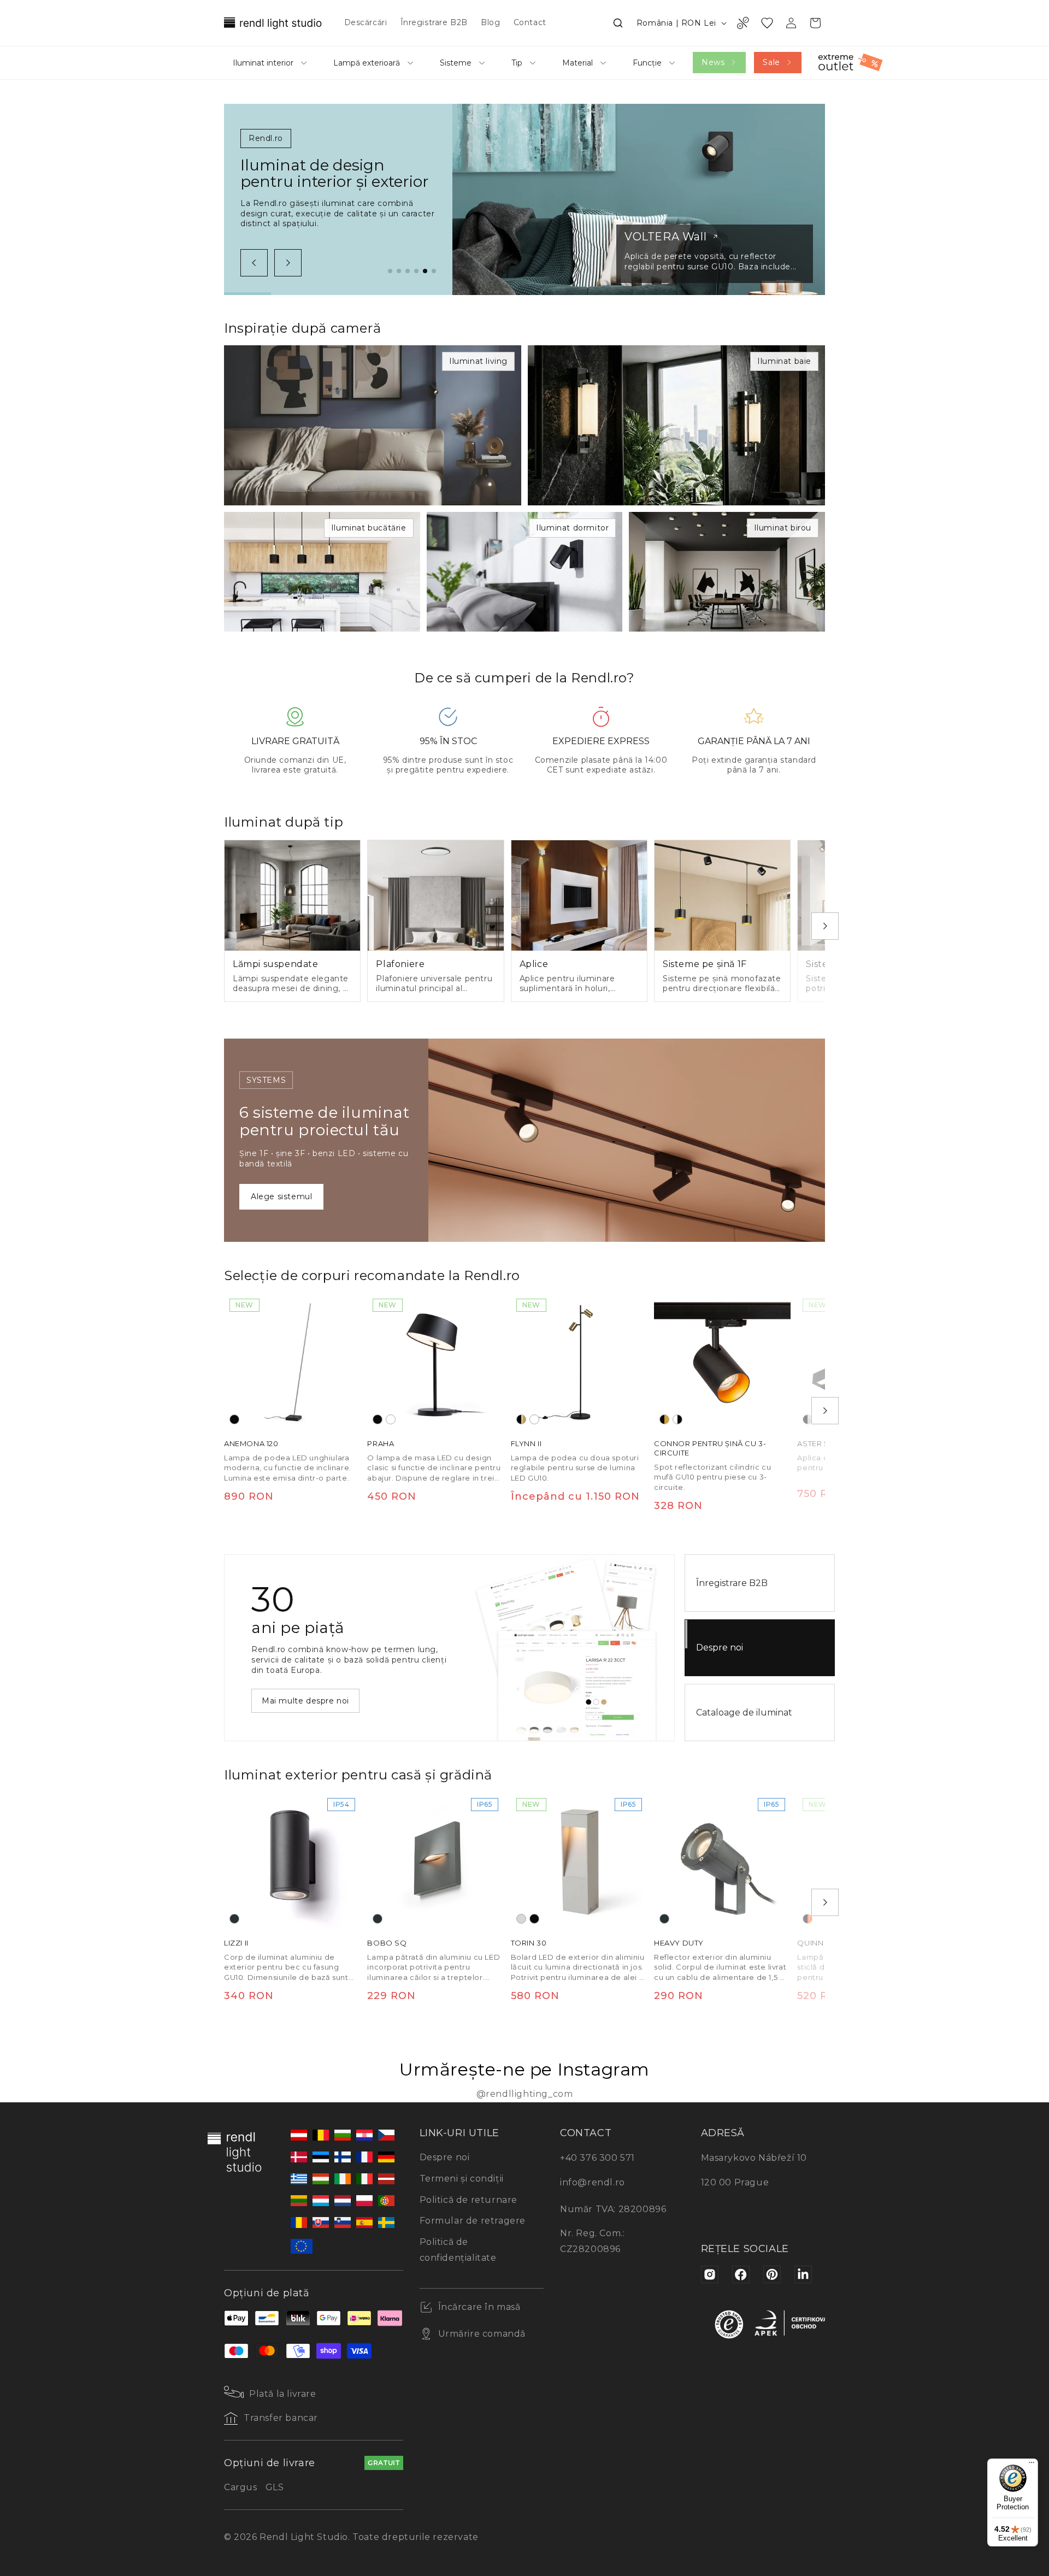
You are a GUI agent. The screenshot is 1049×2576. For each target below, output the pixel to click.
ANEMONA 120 (251, 1443)
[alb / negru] (677, 1419)
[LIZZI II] (292, 1861)
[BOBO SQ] (435, 1861)
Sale (771, 62)
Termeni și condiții (462, 2179)
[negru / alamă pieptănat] (521, 1419)
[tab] (390, 271)
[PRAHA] (435, 1361)
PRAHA (381, 1443)
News (713, 62)
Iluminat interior (263, 63)
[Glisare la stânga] (254, 263)
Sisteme (456, 63)
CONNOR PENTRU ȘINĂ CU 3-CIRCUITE (710, 1448)
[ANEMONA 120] (292, 1361)
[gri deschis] (521, 1919)
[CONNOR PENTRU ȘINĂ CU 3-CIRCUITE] (722, 1361)
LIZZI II (236, 1943)
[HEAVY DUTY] (722, 1861)
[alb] (391, 1419)
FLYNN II (526, 1443)
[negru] (234, 1419)
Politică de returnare (469, 2200)
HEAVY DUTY (679, 1943)
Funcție (647, 63)
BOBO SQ (387, 1943)
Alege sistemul (281, 1196)
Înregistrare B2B (732, 1583)
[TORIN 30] (579, 1861)
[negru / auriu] (664, 1419)
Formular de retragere (473, 2221)
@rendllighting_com (525, 2094)
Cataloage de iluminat (744, 1713)
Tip (517, 63)
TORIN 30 (529, 1943)
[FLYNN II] (579, 1361)
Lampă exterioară (367, 63)
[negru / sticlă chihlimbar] (808, 1919)
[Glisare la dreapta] (288, 263)
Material (577, 63)
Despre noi (720, 1647)
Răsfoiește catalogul (304, 1695)
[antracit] (234, 1919)
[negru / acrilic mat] (808, 1419)
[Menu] (1032, 2465)
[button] (618, 23)
